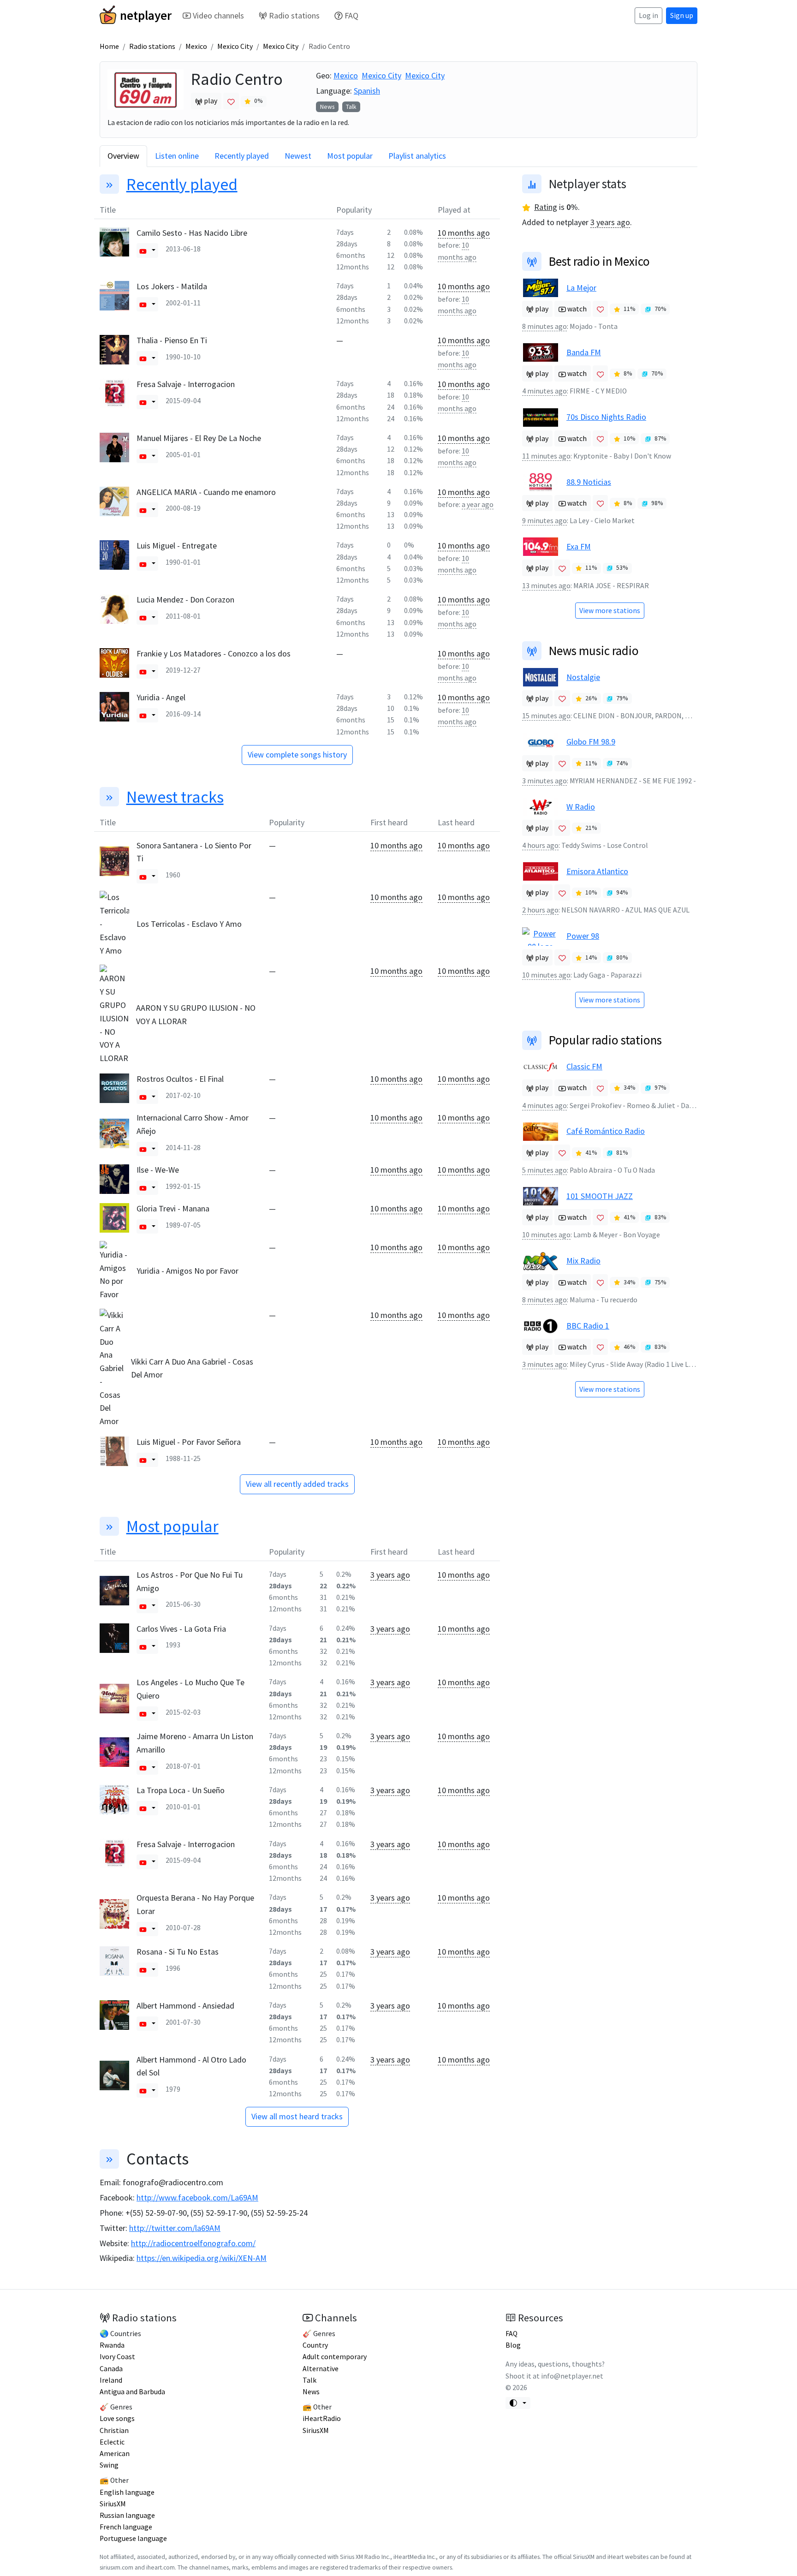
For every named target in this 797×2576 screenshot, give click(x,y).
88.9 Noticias (589, 482)
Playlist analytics (417, 156)
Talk (351, 107)
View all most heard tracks (297, 2116)
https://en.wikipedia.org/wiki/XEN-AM (202, 2258)
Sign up (682, 15)
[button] (143, 250)
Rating (546, 207)
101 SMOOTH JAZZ (600, 1196)
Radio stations (294, 15)
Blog (513, 2345)
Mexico (196, 46)
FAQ (351, 15)
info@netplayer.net (572, 2376)
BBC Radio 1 (588, 1326)
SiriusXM (113, 2504)
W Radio (581, 807)
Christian (114, 2430)
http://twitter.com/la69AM (175, 2228)
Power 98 (583, 936)
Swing (109, 2465)
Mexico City (235, 46)
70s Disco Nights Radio (606, 417)
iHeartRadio (322, 2418)
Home (109, 46)
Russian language (127, 2515)
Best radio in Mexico (599, 261)
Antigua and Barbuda (132, 2392)
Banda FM (584, 352)
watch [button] (576, 309)
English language (127, 2492)
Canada (111, 2369)
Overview (123, 156)
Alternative (321, 2369)
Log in (648, 15)
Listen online (177, 156)
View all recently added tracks (297, 1484)
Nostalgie (583, 677)
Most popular (350, 156)
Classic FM (584, 1066)
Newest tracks (175, 797)
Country (315, 2345)
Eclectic (112, 2442)
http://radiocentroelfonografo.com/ (193, 2243)
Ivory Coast (117, 2357)
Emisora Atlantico (597, 871)
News (327, 107)
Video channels (218, 15)
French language (126, 2527)
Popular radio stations (605, 1040)
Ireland (111, 2380)
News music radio (594, 650)
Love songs (117, 2418)
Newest (298, 156)
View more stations (610, 611)
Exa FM (579, 546)
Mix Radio (583, 1261)
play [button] (210, 101)
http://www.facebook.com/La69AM (197, 2197)
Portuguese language (133, 2538)
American (115, 2454)
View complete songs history (297, 754)
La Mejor (581, 288)
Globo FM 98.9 (591, 742)
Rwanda (112, 2345)
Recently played (242, 156)
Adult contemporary (335, 2357)
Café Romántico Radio (606, 1131)
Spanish (367, 91)
